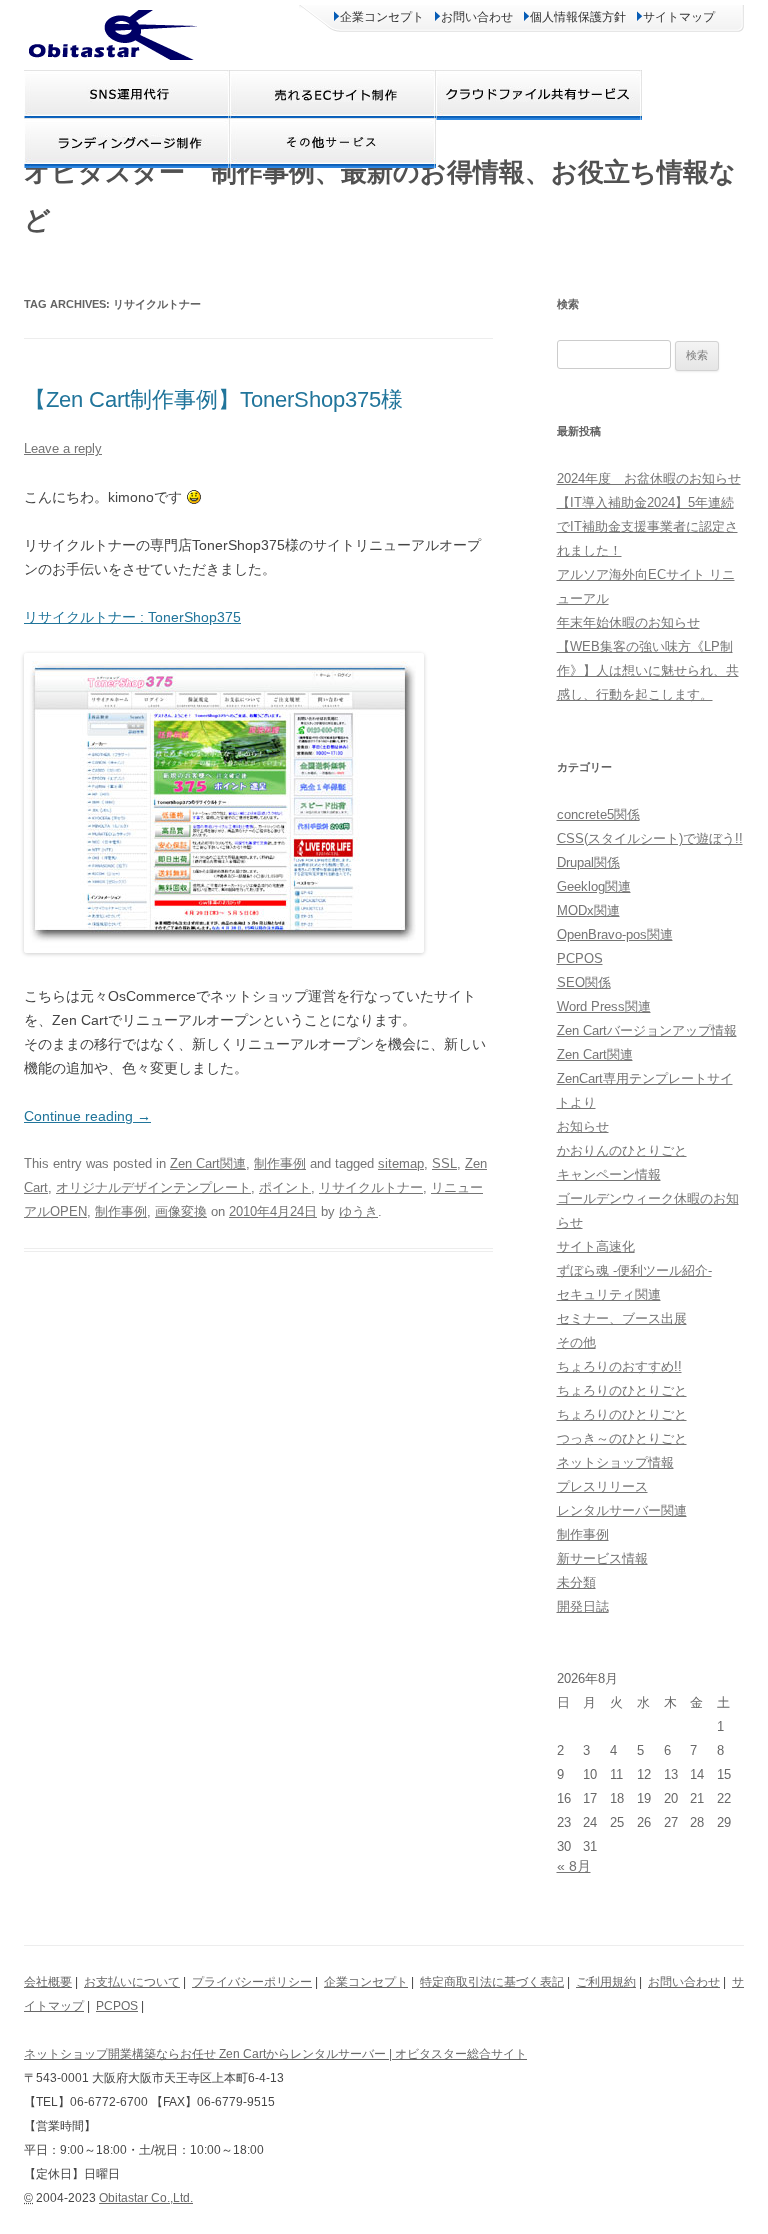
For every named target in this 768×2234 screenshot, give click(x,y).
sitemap (401, 1163)
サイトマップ (679, 17)
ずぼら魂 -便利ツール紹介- (634, 1270)
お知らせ (583, 1126)
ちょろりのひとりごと (622, 1390)
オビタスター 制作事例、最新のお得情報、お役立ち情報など (380, 196)
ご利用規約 (606, 1982)
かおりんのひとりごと (622, 1150)
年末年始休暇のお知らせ (628, 622)
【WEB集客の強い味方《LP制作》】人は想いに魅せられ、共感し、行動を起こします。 (648, 670)
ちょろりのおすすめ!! (619, 1366)
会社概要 (48, 1982)
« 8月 (574, 1866)
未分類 (576, 1582)
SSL (444, 1163)
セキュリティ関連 (609, 1294)
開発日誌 (583, 1606)
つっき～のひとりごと (622, 1438)
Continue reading (87, 1116)
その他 (576, 1342)
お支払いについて (132, 1982)
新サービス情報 (602, 1558)
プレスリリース (602, 1486)
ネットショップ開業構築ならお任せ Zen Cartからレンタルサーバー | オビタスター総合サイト (275, 2054)
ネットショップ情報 (615, 1462)
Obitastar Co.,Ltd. (146, 2198)
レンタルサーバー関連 (622, 1510)
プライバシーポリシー (252, 1982)
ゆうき (358, 1211)
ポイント (285, 1187)
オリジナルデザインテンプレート (153, 1187)
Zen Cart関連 (208, 1163)
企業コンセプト (382, 17)
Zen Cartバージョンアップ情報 (647, 1030)
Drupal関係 (588, 862)
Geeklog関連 (594, 886)
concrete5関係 (598, 814)
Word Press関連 (604, 1006)
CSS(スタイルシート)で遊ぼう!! (650, 838)
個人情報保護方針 (578, 17)
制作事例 (280, 1163)
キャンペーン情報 (609, 1174)
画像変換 (181, 1211)
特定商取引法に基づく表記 (492, 1982)
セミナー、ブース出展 (622, 1318)
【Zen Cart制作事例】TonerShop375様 (213, 399)
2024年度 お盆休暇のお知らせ (649, 478)
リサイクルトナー (371, 1187)
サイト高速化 (596, 1246)
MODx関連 (588, 910)
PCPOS (580, 958)
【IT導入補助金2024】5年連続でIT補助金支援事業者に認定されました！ (647, 526)
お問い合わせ (477, 17)
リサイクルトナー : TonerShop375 (132, 617)
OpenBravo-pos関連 (615, 934)
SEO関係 (584, 982)
